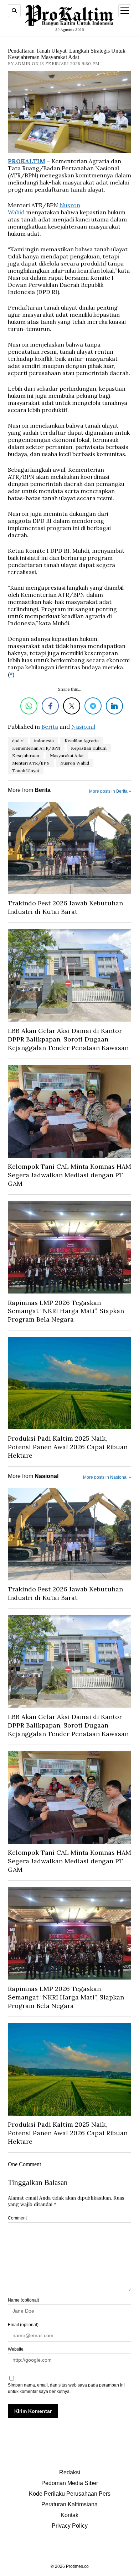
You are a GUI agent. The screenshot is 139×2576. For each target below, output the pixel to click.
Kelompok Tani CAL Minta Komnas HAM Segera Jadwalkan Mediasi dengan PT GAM (69, 1175)
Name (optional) (24, 2300)
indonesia (44, 741)
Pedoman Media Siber (70, 2483)
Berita (50, 727)
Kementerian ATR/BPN (36, 748)
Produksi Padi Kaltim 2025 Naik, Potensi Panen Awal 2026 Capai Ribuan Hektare (68, 1447)
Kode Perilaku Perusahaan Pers (70, 2494)
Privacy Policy (70, 2526)
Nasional (83, 727)
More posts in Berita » (110, 791)
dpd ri (18, 741)
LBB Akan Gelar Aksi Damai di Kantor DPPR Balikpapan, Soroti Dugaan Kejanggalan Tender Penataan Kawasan (68, 1039)
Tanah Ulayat (26, 770)
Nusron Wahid (75, 763)
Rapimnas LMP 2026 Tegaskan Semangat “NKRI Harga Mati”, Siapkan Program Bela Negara (66, 1311)
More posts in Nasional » (107, 1477)
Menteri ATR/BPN (31, 763)
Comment (17, 2218)
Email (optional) (23, 2325)
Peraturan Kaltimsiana (69, 2504)
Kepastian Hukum (89, 748)
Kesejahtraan (26, 756)
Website (16, 2349)
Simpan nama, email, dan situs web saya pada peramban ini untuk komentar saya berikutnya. (66, 2388)
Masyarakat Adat (67, 756)
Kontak (69, 2515)
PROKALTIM (27, 161)
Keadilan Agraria (82, 741)
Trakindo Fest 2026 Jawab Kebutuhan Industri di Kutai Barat (65, 907)
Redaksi (70, 2472)
